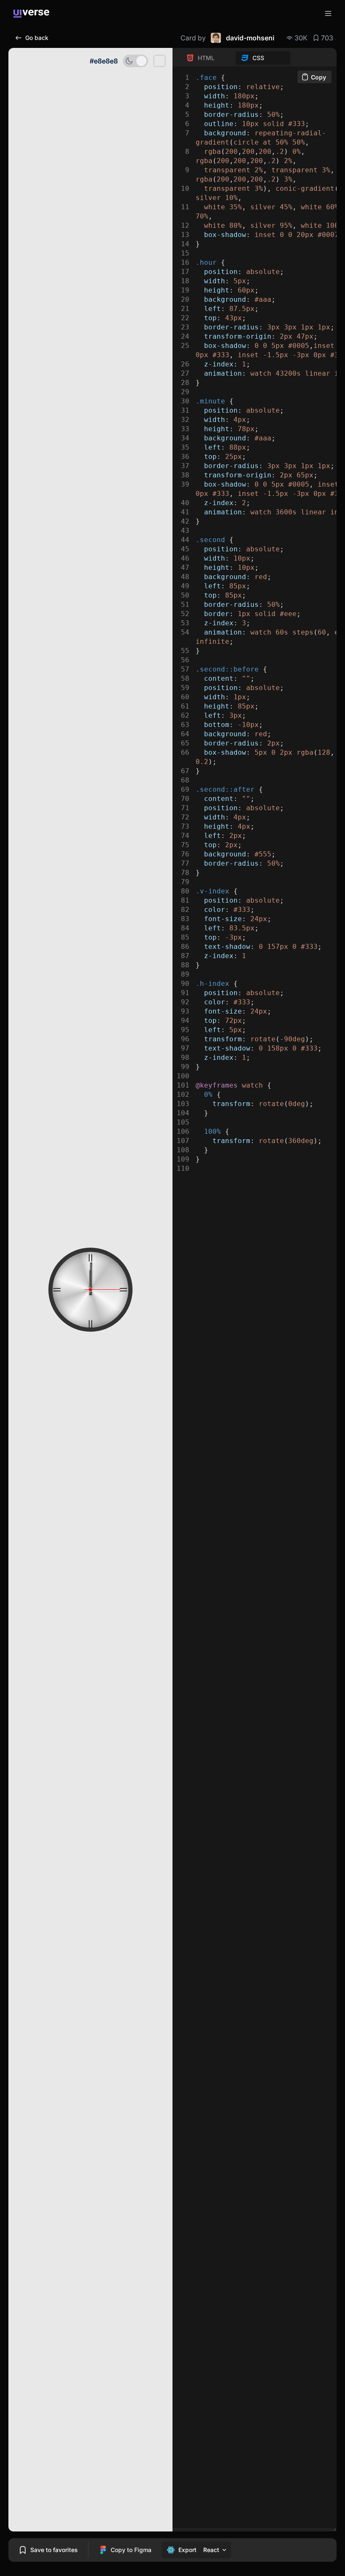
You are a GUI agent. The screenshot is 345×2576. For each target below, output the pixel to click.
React (211, 2550)
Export (187, 2550)
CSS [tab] (258, 58)
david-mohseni (250, 38)
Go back (37, 38)
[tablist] (236, 58)
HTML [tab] (206, 58)
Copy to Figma (131, 2550)
